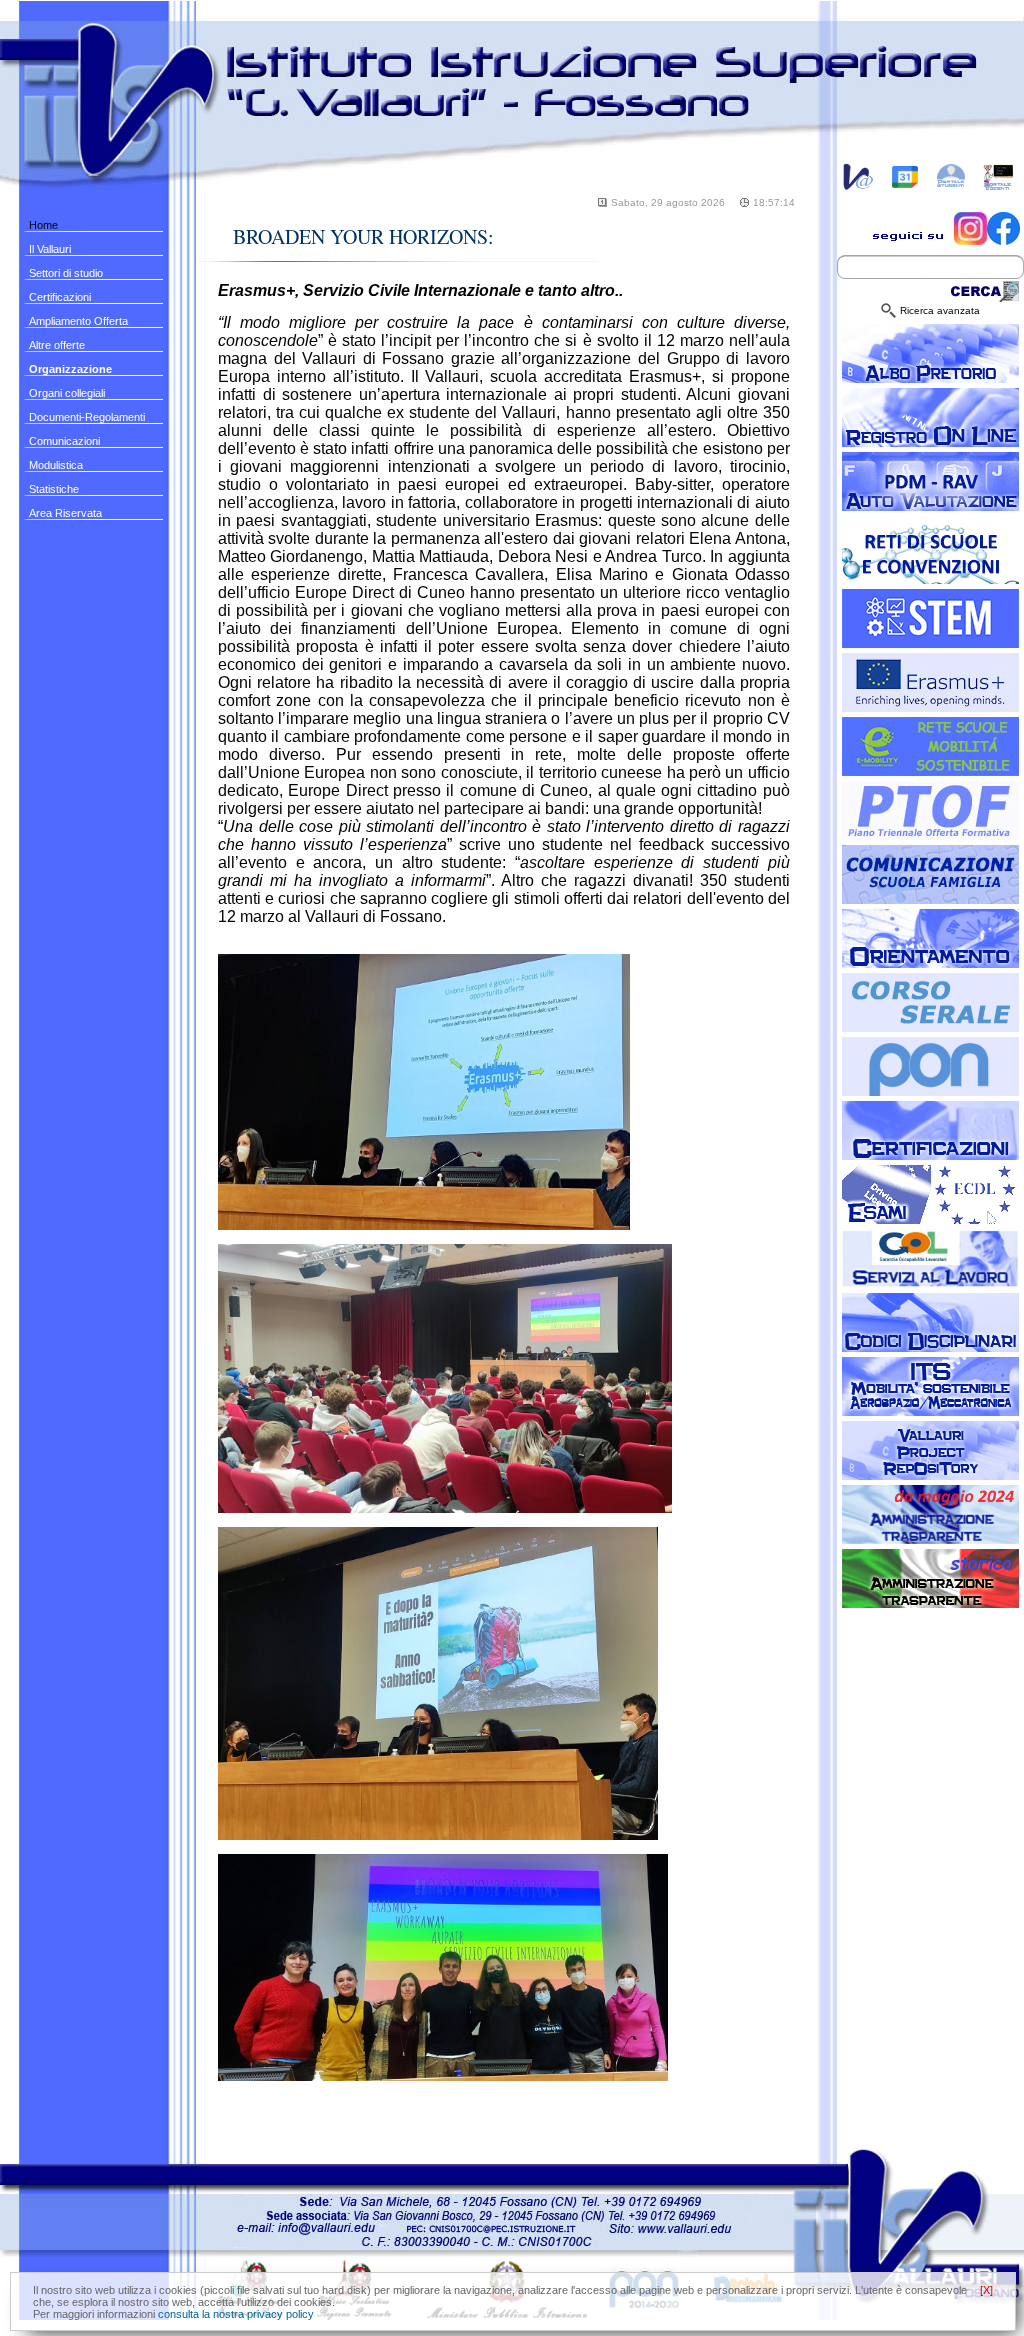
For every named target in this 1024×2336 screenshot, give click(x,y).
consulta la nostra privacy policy (236, 2314)
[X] (986, 2290)
